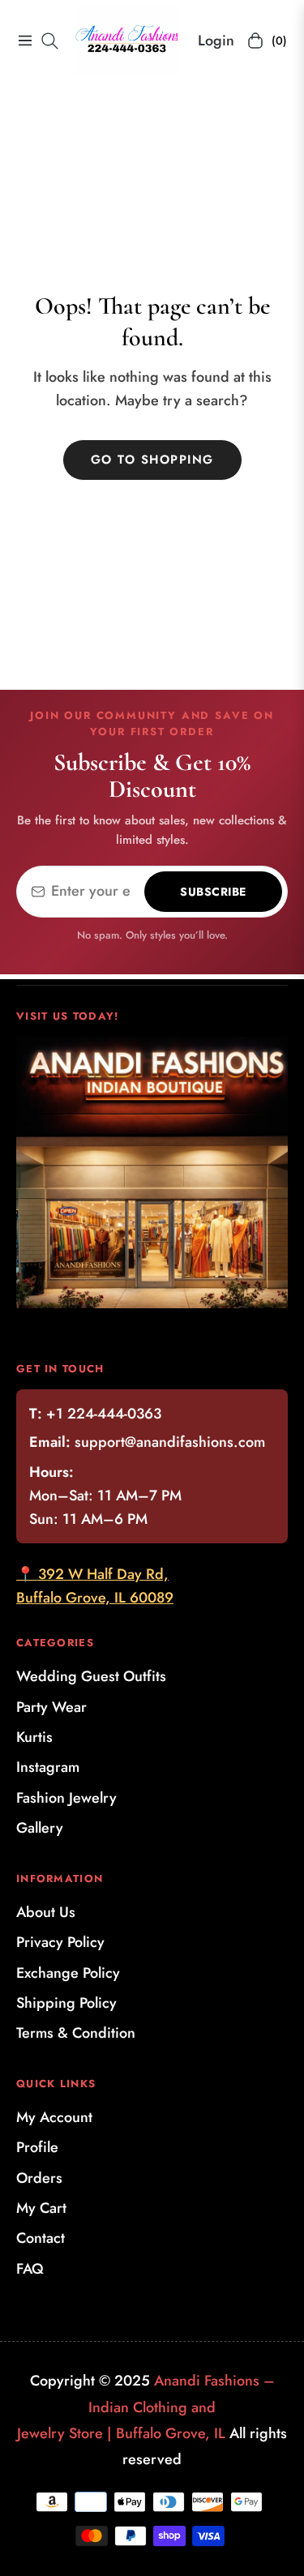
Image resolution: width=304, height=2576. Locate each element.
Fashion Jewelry (66, 1798)
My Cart (41, 2208)
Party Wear (51, 1707)
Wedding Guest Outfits (91, 1676)
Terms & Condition (76, 2033)
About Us (46, 1912)
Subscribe (213, 892)
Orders (39, 2178)
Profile (37, 2147)
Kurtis (34, 1737)
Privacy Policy (60, 1942)
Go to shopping (152, 460)
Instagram (48, 1767)
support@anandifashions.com (170, 1442)
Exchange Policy (68, 1973)
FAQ (30, 2269)
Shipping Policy (66, 2003)
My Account (54, 2117)
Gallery (40, 1828)
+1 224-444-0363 (104, 1414)
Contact (41, 2238)
